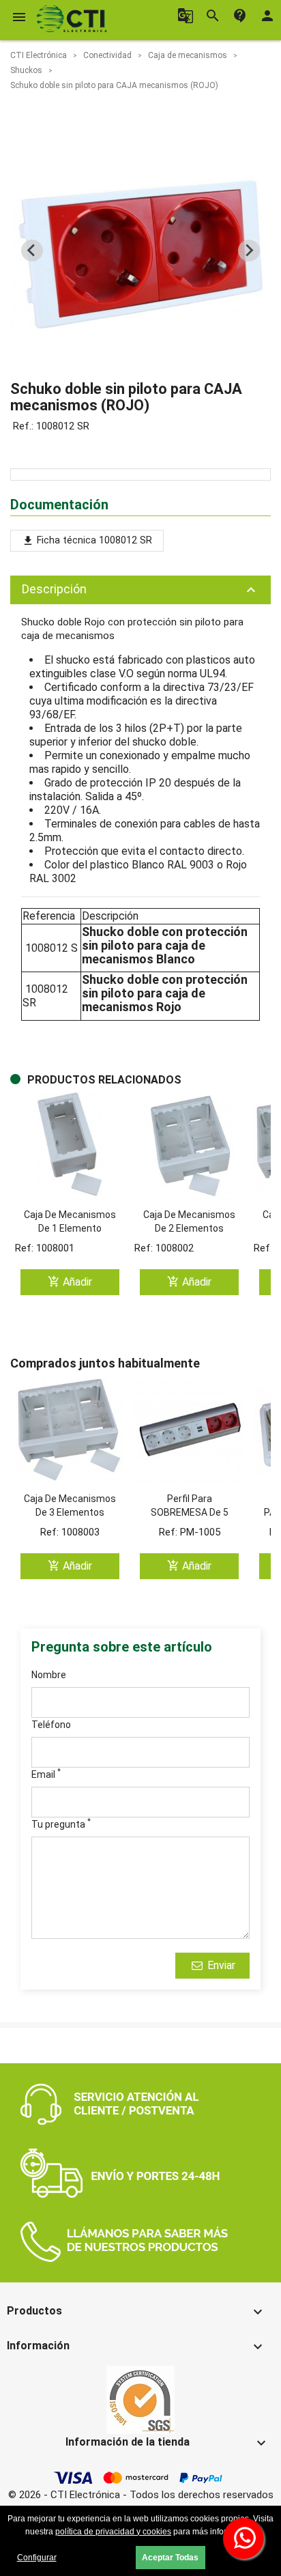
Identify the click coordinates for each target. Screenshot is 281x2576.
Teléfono (51, 1725)
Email (46, 1774)
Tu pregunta (61, 1824)
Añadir (70, 1282)
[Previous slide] (32, 251)
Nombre (49, 1675)
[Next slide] (249, 251)
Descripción (140, 590)
